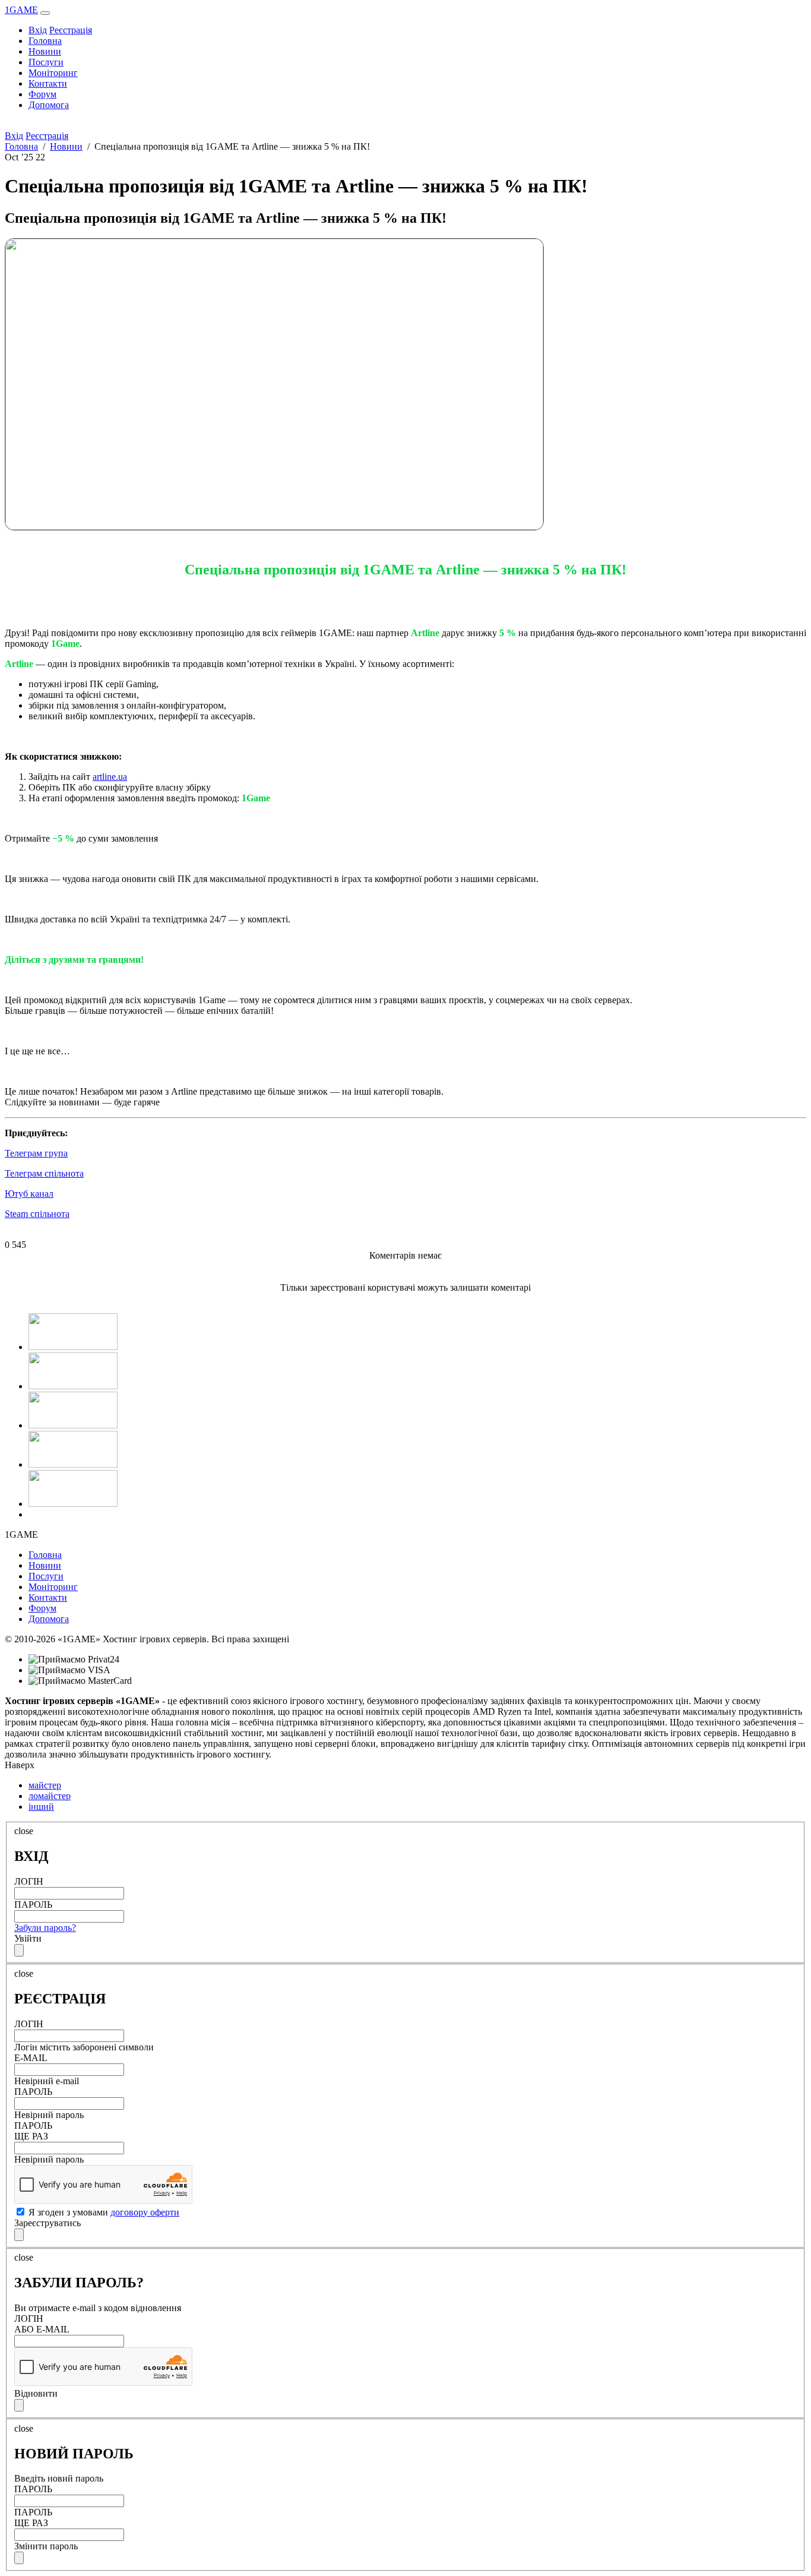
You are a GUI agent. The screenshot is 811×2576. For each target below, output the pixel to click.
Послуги (46, 62)
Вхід (38, 30)
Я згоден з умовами (103, 2212)
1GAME (21, 10)
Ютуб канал (29, 1194)
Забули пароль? (45, 1928)
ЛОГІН (29, 1881)
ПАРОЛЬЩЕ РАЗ (33, 2131)
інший (41, 1807)
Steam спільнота (37, 1214)
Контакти (48, 83)
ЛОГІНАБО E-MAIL (42, 2324)
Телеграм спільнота (44, 1173)
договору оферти (145, 2212)
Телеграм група (36, 1153)
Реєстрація (71, 30)
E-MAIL (31, 2058)
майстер (45, 1785)
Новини (45, 51)
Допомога (49, 105)
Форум (42, 94)
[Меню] (45, 13)
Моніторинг (53, 73)
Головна (45, 41)
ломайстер (50, 1796)
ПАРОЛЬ (33, 1905)
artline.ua (110, 777)
